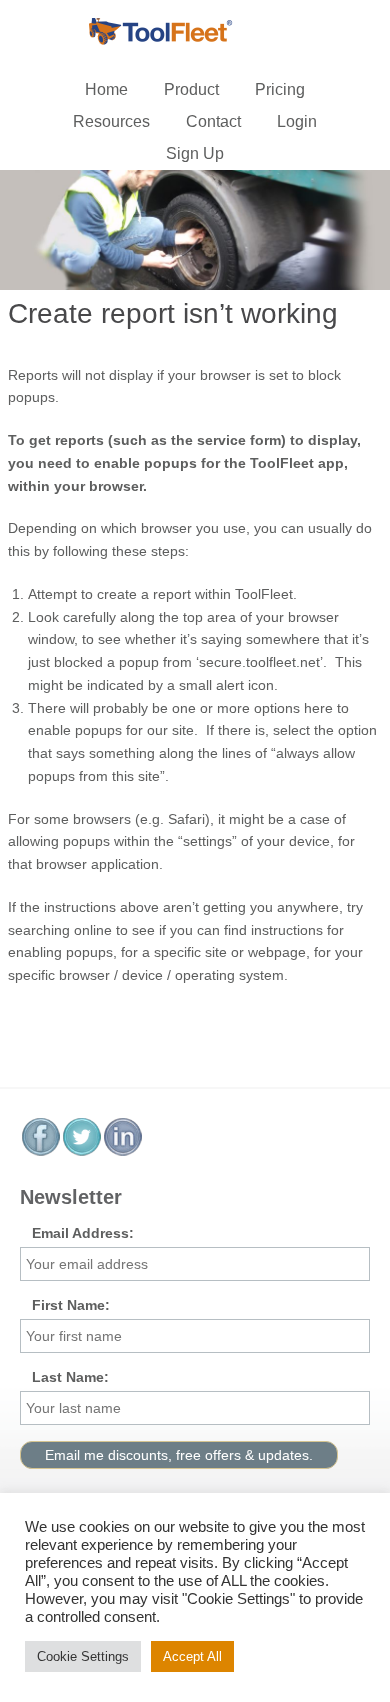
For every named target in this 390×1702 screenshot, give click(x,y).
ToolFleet (195, 32)
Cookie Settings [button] (83, 1656)
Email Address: (83, 1233)
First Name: (71, 1305)
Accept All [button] (192, 1656)
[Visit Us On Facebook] (40, 1152)
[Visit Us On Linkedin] (122, 1152)
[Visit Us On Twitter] (81, 1152)
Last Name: (70, 1377)
